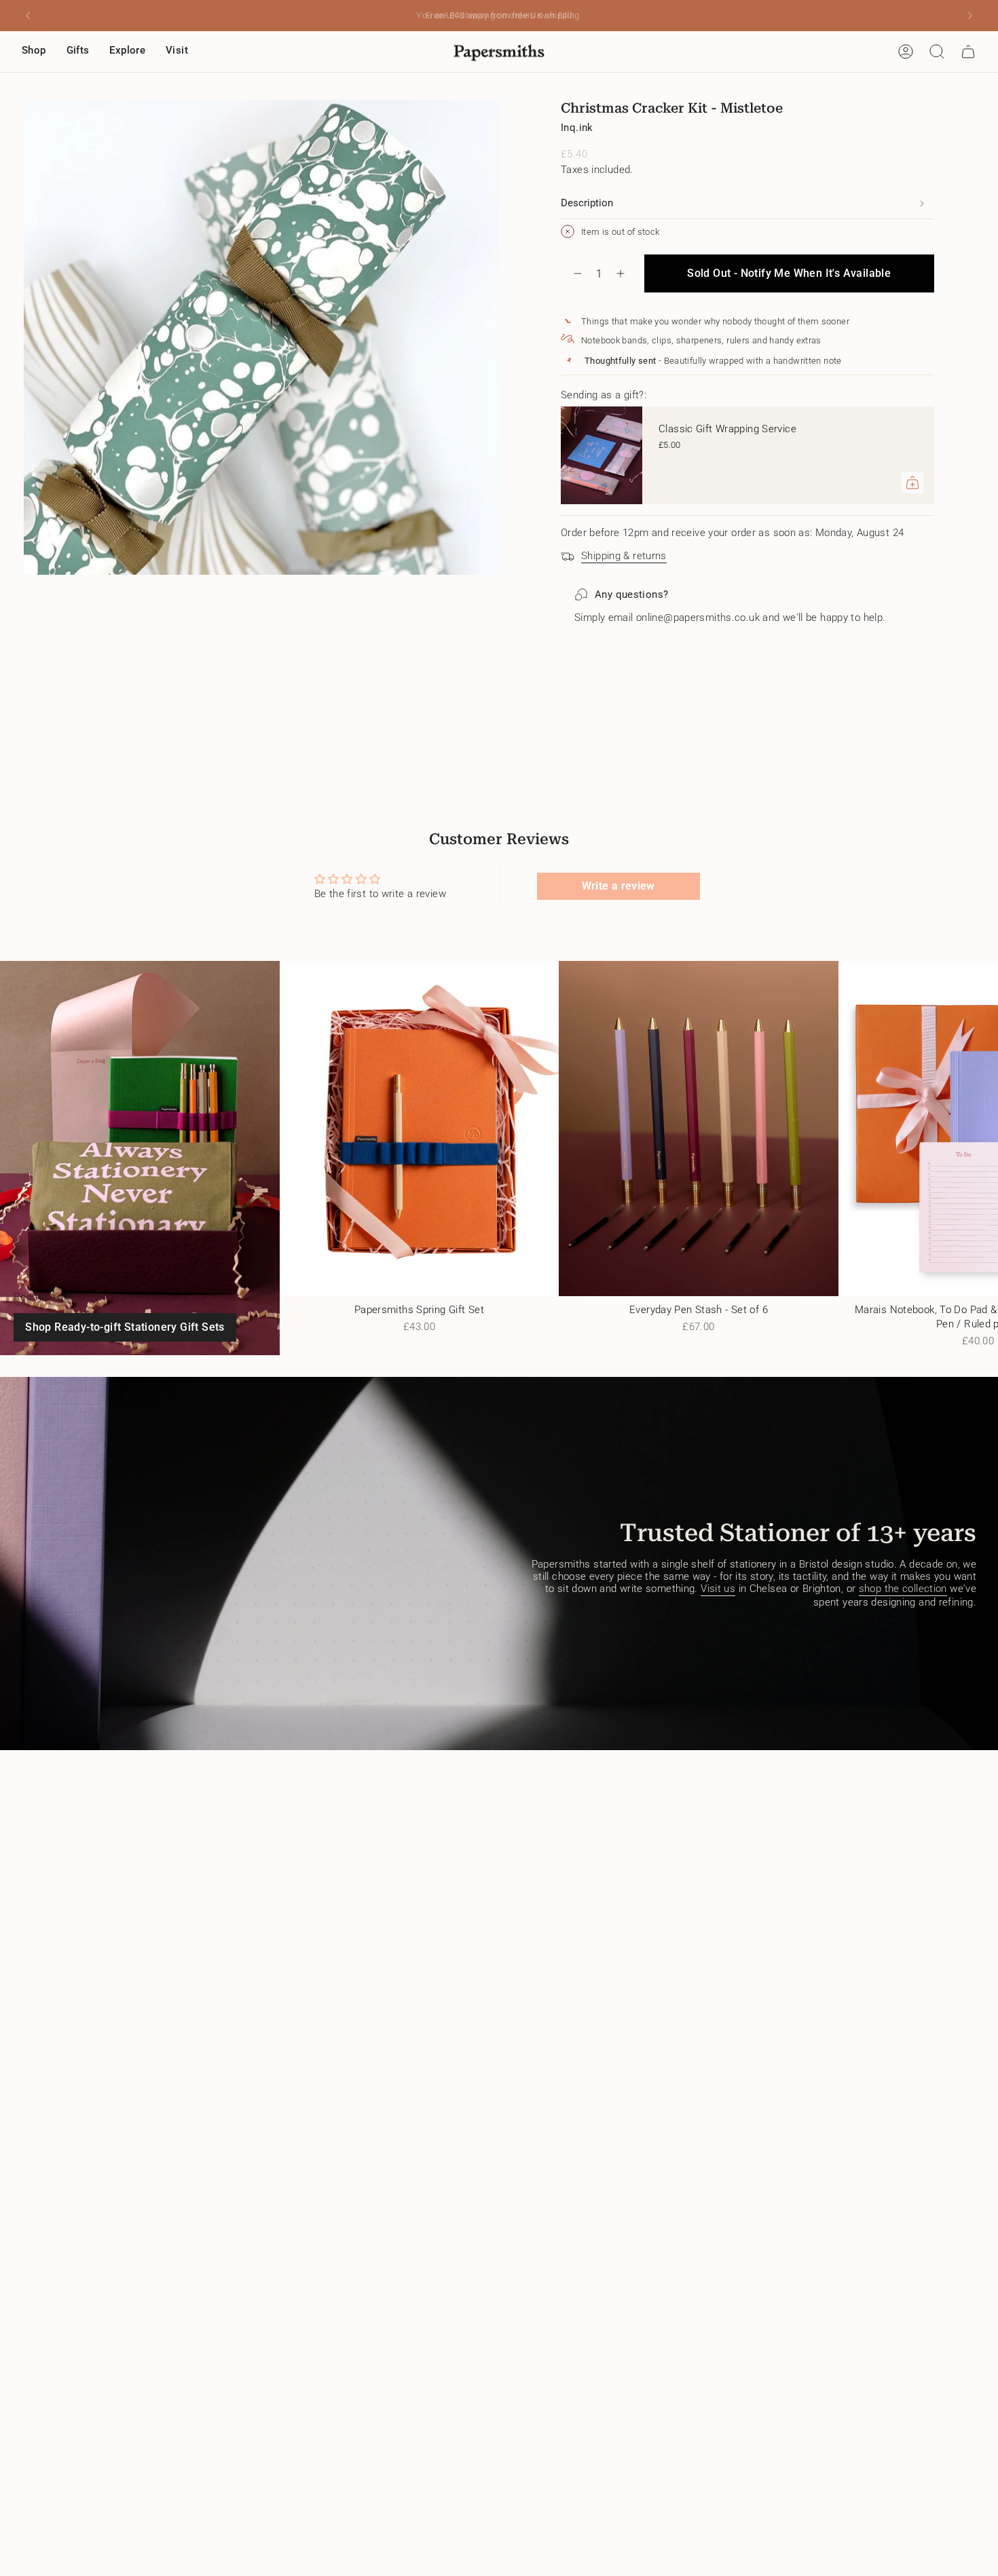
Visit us (718, 1589)
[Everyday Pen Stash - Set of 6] (699, 1129)
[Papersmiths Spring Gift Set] (420, 1129)
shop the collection (903, 1589)
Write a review (618, 886)
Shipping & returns (624, 556)
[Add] (912, 482)
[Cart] (968, 52)
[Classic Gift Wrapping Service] (602, 455)
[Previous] (28, 16)
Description (587, 203)
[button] (34, 52)
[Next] (970, 16)
